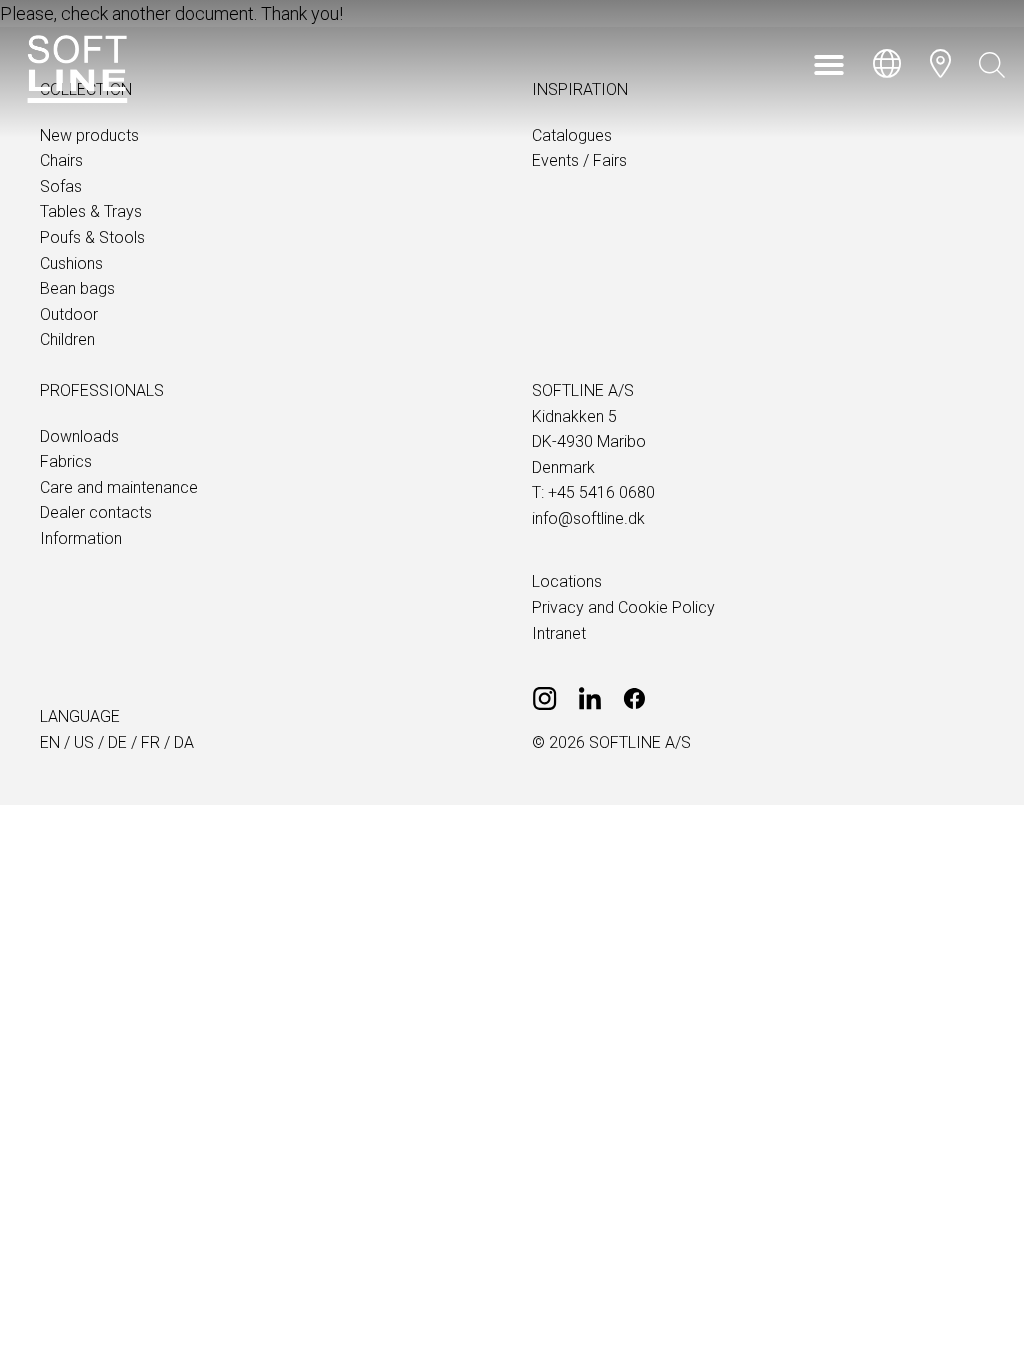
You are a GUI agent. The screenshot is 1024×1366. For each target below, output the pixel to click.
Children (67, 339)
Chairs (61, 160)
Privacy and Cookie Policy (623, 607)
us (84, 742)
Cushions (71, 263)
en (50, 742)
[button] (829, 65)
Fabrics (66, 461)
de (117, 742)
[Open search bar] (992, 65)
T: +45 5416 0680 (593, 492)
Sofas (61, 186)
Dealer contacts (96, 512)
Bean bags (77, 288)
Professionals (102, 390)
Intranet (559, 633)
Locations (567, 581)
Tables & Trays (91, 211)
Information (81, 538)
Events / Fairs (579, 160)
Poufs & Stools (92, 237)
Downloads (79, 436)
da (184, 742)
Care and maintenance (119, 487)
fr (150, 742)
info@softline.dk (588, 518)
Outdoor (69, 314)
